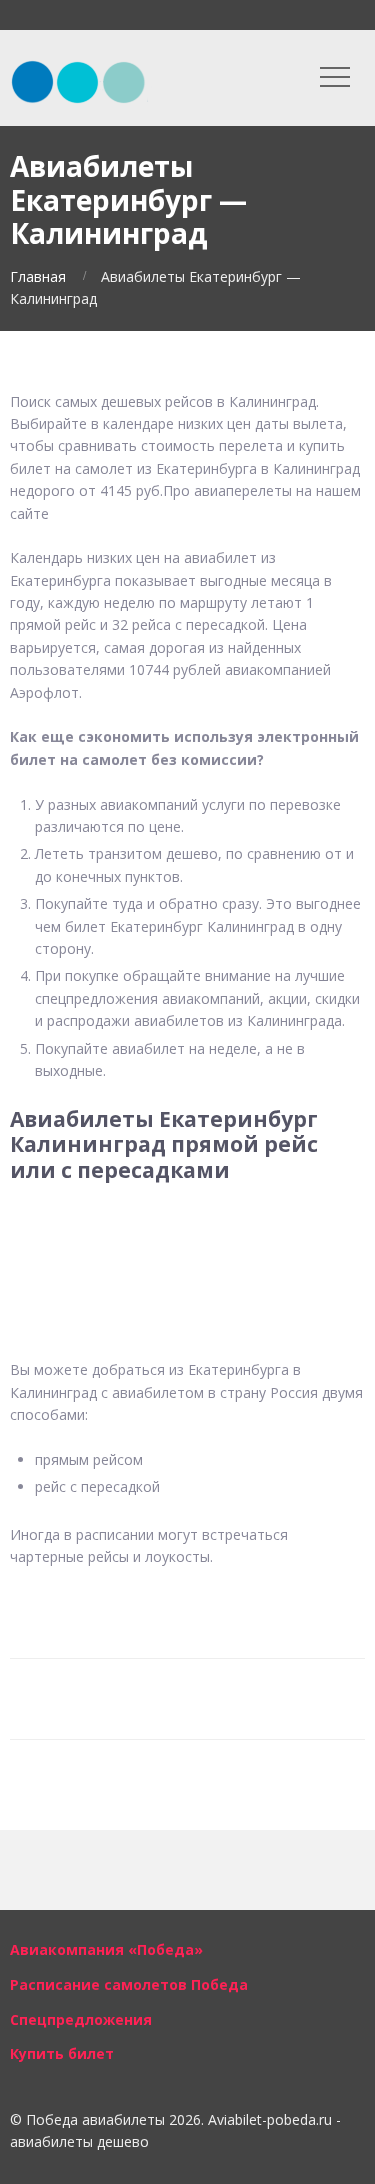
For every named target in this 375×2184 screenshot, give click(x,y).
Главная (38, 276)
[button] (187, 1233)
